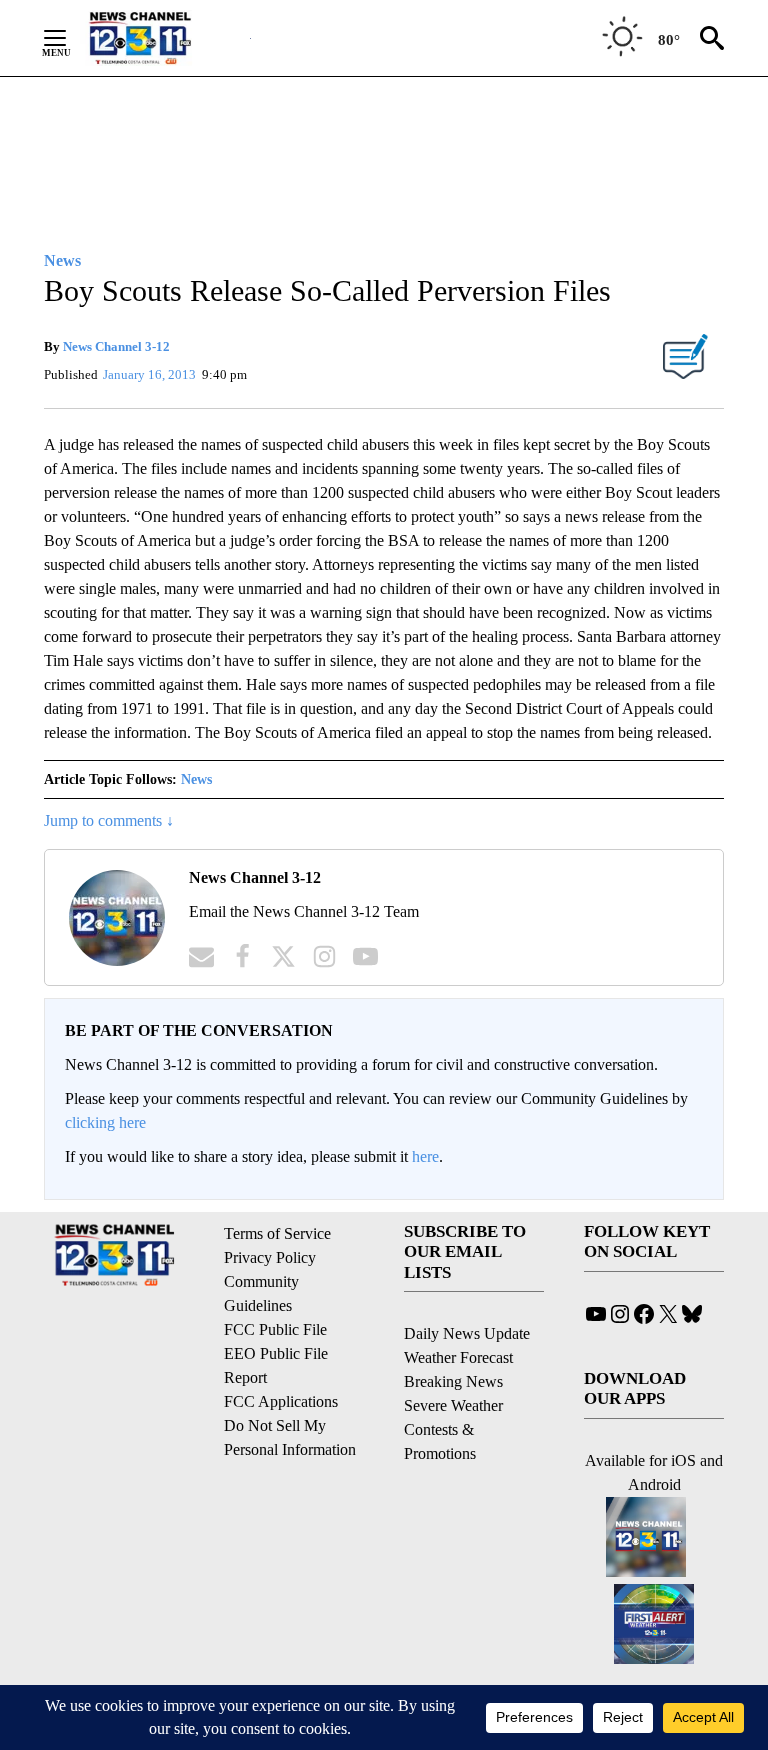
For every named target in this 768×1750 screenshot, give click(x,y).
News (196, 779)
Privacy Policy (270, 1257)
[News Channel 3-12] (165, 38)
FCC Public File (275, 1329)
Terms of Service (277, 1233)
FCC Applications (281, 1401)
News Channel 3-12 (116, 346)
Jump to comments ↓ (109, 820)
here (425, 1156)
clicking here (105, 1122)
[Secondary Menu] (70, 38)
